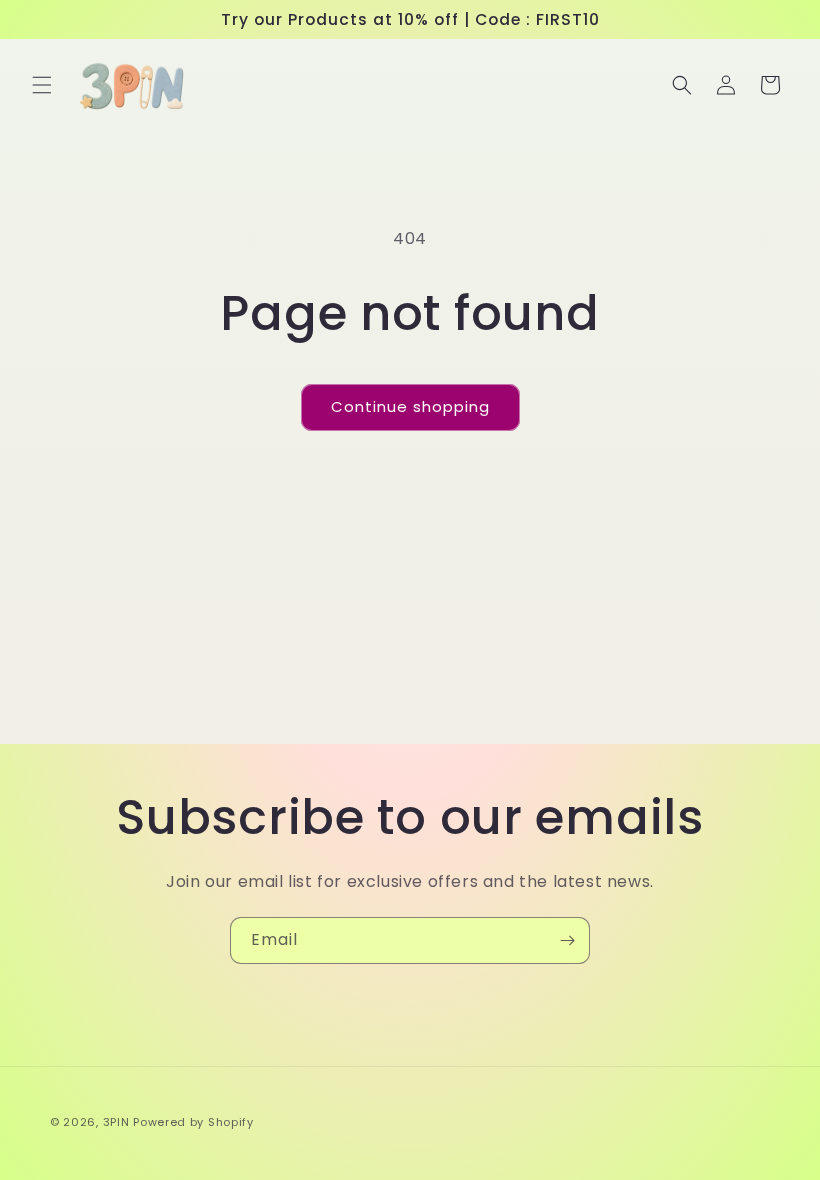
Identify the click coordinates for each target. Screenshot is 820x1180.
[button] (42, 85)
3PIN (116, 1122)
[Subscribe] (567, 940)
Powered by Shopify (193, 1122)
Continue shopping (410, 406)
